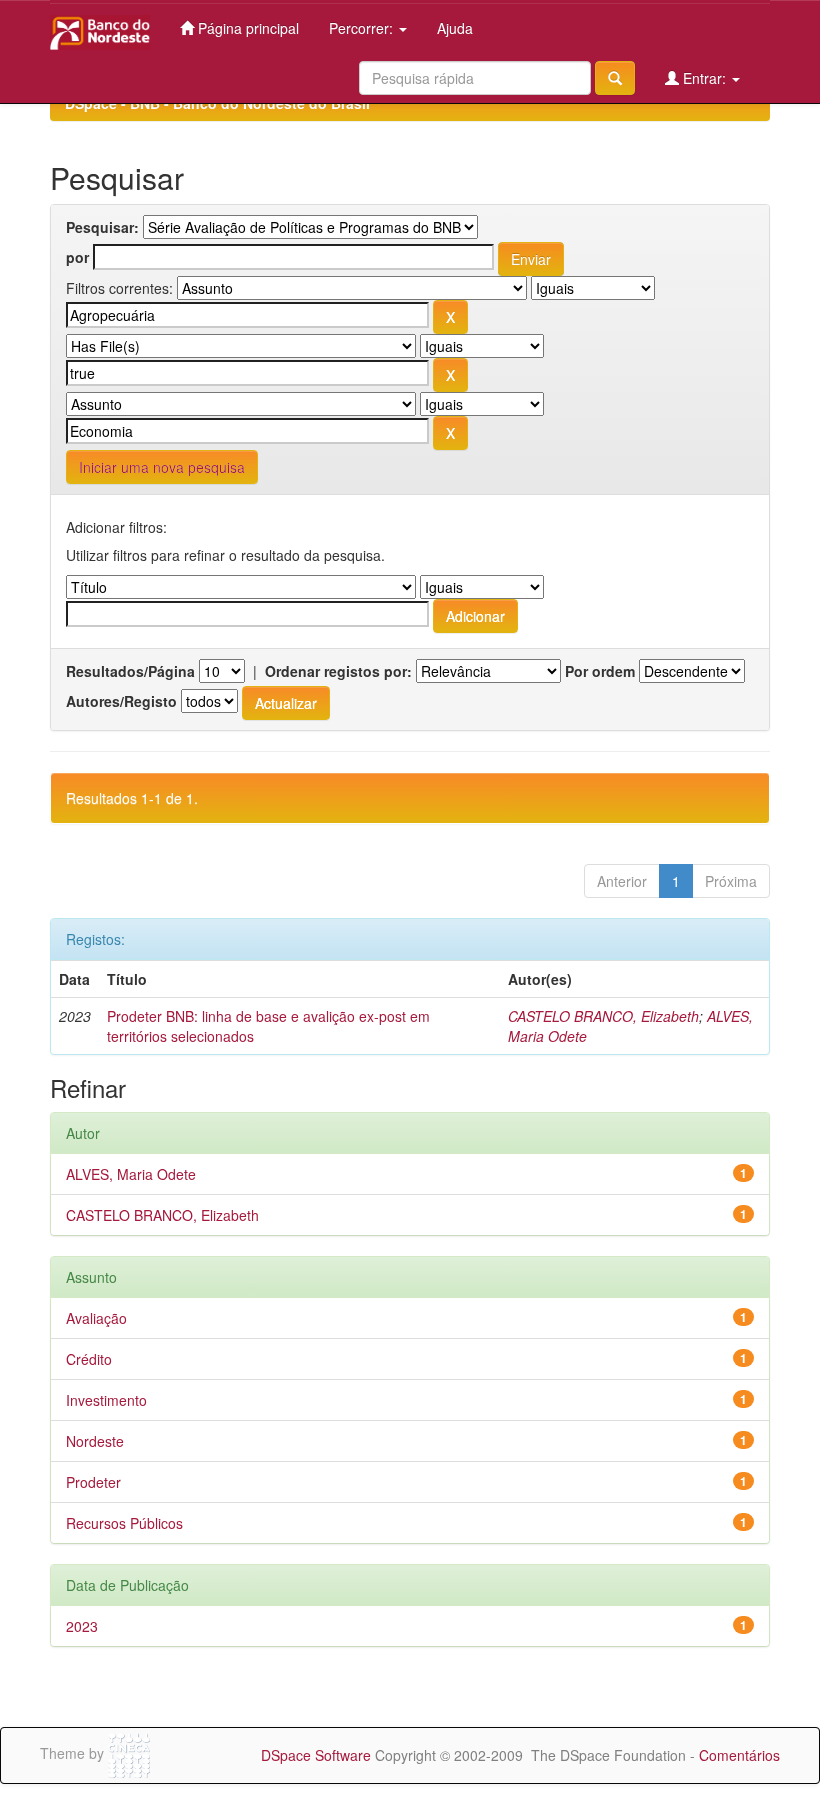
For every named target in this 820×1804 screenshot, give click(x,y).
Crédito (89, 1359)
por (77, 257)
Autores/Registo (121, 701)
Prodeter (93, 1482)
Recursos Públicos (124, 1523)
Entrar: (704, 78)
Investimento (106, 1400)
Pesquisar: (102, 227)
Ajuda (455, 28)
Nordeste (95, 1441)
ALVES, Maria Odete (131, 1174)
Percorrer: (363, 28)
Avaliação (96, 1318)
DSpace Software (316, 1755)
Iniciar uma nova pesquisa (162, 467)
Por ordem (600, 671)
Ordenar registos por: (338, 671)
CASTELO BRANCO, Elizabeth (603, 1016)
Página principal (246, 28)
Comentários (739, 1755)
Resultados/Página (130, 671)
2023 (82, 1626)
